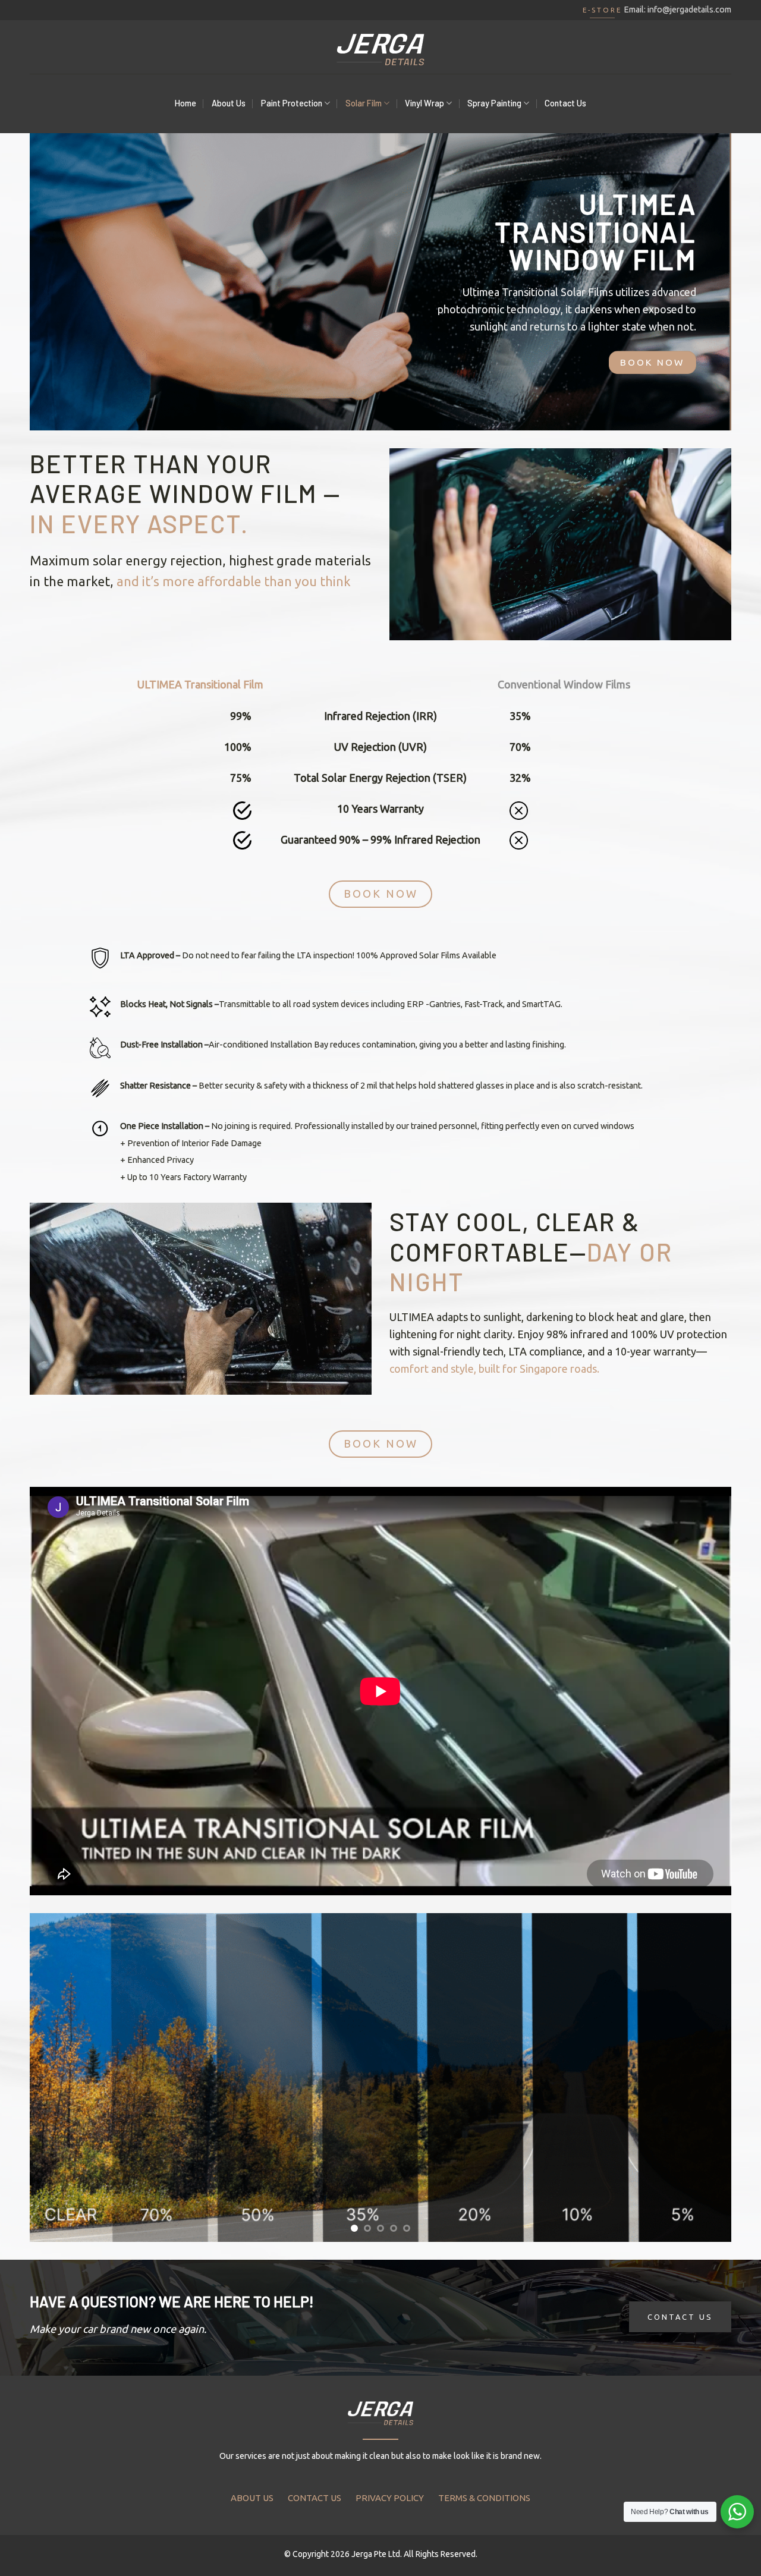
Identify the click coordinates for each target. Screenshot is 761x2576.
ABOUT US (252, 2498)
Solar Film (364, 103)
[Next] (702, 2078)
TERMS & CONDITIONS (484, 2498)
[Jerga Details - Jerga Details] (380, 47)
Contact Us (565, 103)
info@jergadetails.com (689, 10)
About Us (229, 103)
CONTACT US (315, 2498)
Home (185, 103)
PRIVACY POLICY (390, 2498)
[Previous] (59, 2078)
